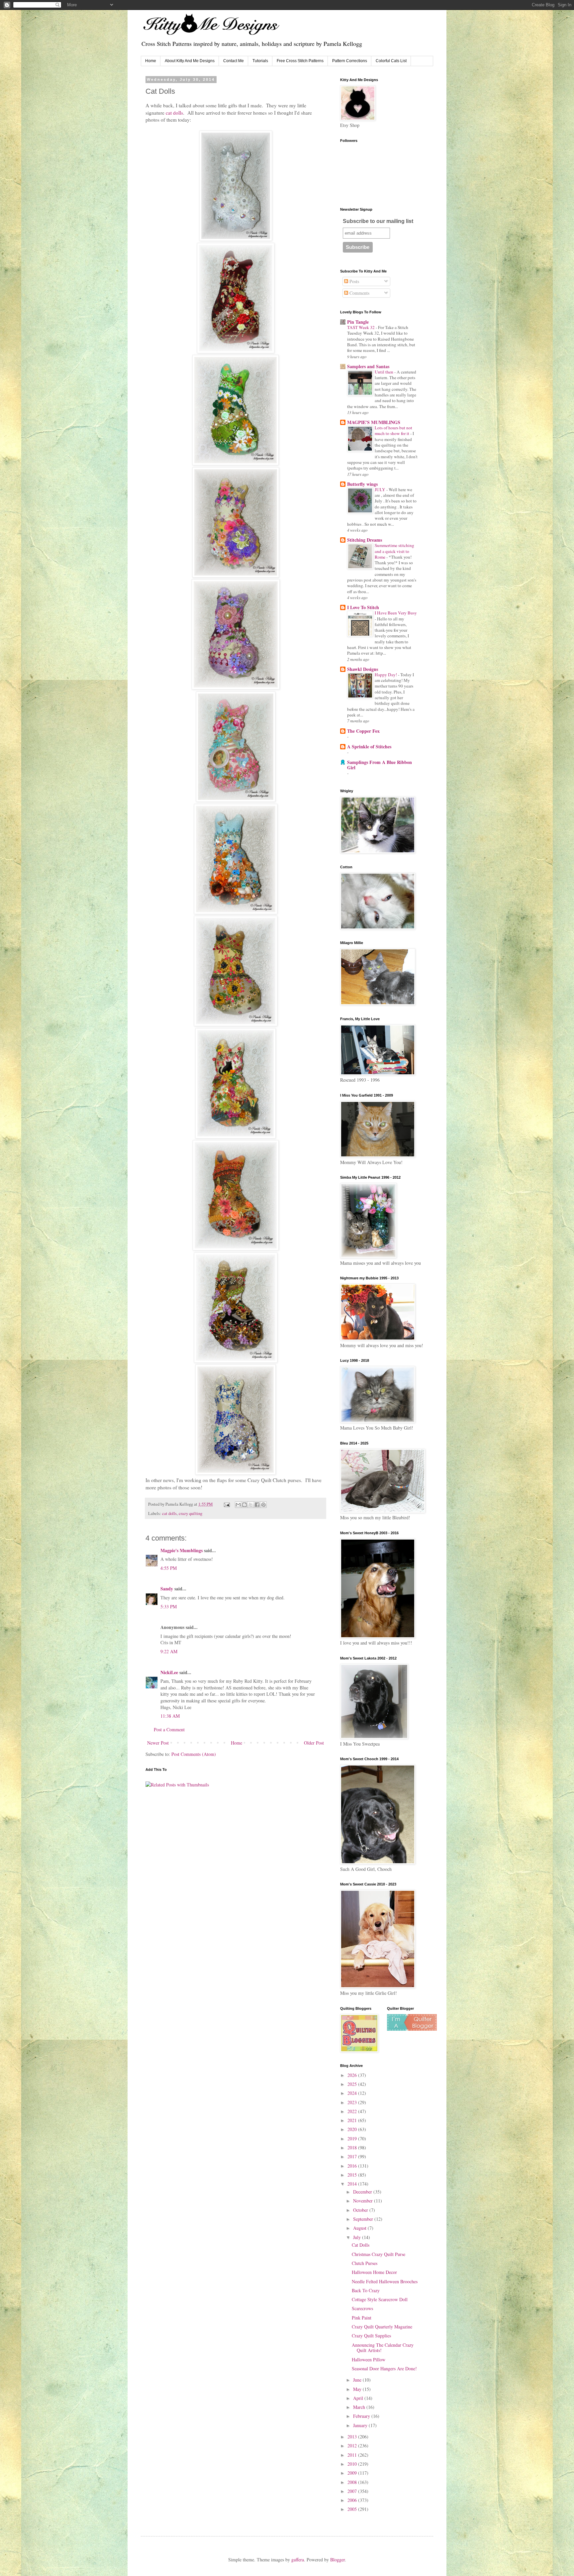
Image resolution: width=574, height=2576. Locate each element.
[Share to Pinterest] (263, 1505)
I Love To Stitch (363, 607)
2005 (353, 2509)
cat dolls (174, 113)
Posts (354, 281)
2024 (353, 2093)
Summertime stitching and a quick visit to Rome (394, 551)
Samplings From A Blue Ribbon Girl (380, 765)
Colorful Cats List (391, 61)
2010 (353, 2464)
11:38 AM (170, 1716)
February (362, 2416)
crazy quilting (191, 1513)
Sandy (167, 1589)
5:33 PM (169, 1607)
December (363, 2192)
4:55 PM (169, 1568)
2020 (353, 2129)
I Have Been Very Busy (396, 613)
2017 (353, 2156)
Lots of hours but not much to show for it (393, 430)
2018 (353, 2147)
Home (151, 61)
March (360, 2407)
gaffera (298, 2560)
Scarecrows (362, 2308)
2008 (353, 2482)
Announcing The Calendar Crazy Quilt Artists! (383, 2348)
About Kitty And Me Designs (190, 61)
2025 (353, 2084)
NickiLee (169, 1672)
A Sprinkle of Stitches (369, 747)
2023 (353, 2102)
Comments (359, 293)
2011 (353, 2455)
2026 (353, 2075)
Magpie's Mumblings (182, 1550)
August (360, 2228)
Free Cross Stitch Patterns (300, 61)
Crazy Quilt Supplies (371, 2336)
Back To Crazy (366, 2290)
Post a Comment (169, 1729)
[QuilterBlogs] (412, 2029)
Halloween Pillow (369, 2360)
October (361, 2210)
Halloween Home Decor (374, 2272)
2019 (353, 2139)
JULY (381, 489)
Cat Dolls (361, 2245)
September (364, 2219)
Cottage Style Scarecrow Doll (380, 2299)
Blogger (337, 2560)
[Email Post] (226, 1504)
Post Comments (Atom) (194, 1754)
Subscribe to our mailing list (378, 221)
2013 (353, 2437)
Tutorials (260, 61)
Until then (384, 372)
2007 (353, 2491)
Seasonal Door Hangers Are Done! (384, 2368)
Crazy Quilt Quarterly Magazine (382, 2327)
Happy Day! (386, 675)
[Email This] (238, 1505)
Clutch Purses (365, 2263)
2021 (353, 2120)
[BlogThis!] (244, 1505)
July (358, 2237)
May (358, 2389)
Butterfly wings (362, 484)
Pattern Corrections (350, 61)
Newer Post (158, 1743)
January (361, 2425)
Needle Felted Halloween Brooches (385, 2281)
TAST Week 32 (361, 327)
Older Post (314, 1743)
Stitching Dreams (365, 540)
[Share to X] (251, 1505)
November (364, 2201)
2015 (353, 2175)
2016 (353, 2166)
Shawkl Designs (363, 669)
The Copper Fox (363, 731)
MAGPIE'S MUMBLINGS (374, 422)
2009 (353, 2473)
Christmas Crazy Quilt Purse (379, 2254)
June (358, 2380)
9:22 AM (169, 1651)
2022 (353, 2111)
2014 (353, 2184)
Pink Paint (362, 2318)
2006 (353, 2500)
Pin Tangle (358, 322)
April (359, 2398)
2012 (353, 2446)
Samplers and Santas (368, 366)
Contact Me (234, 61)
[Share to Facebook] (257, 1505)
